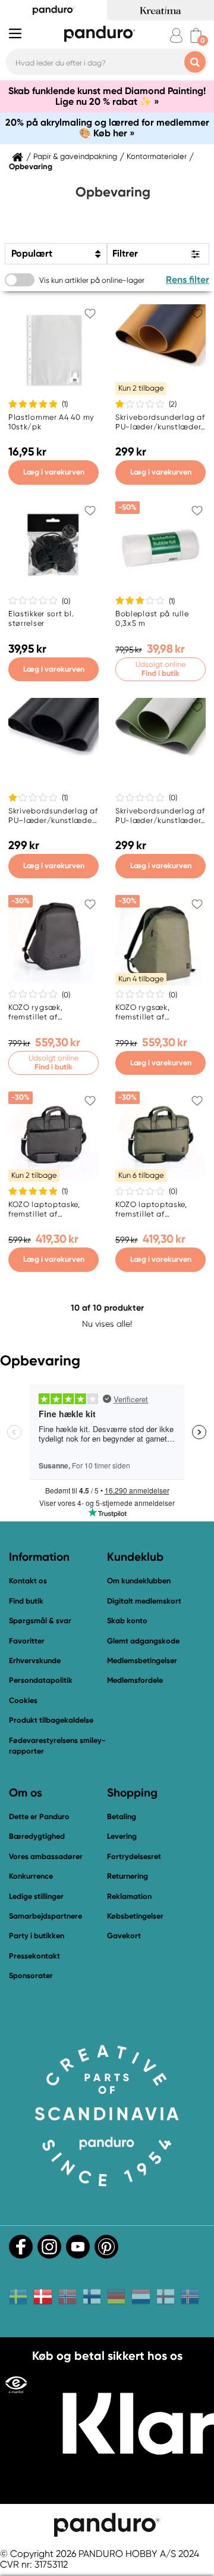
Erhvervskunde (35, 1660)
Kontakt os (28, 1581)
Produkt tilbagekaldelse (51, 1720)
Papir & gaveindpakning (75, 157)
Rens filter (188, 280)
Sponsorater (31, 1975)
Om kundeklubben (139, 1581)
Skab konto (127, 1621)
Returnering (128, 1876)
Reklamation (129, 1896)
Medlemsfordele (135, 1680)
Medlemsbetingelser (142, 1660)
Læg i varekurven (54, 472)
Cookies (23, 1701)
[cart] (196, 35)
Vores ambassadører (46, 1856)
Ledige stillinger (36, 1896)
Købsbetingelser (135, 1916)
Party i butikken (37, 1936)
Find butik (26, 1601)
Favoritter (27, 1641)
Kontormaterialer (157, 157)
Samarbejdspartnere (45, 1916)
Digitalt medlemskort (144, 1601)
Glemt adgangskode (143, 1641)
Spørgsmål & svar (40, 1621)
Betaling (122, 1816)
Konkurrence (31, 1876)
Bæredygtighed (37, 1836)
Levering (122, 1836)
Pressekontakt (34, 1956)
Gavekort (124, 1936)
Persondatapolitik (41, 1680)
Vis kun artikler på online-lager (92, 280)
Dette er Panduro (39, 1816)
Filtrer (125, 253)
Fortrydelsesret (134, 1856)
